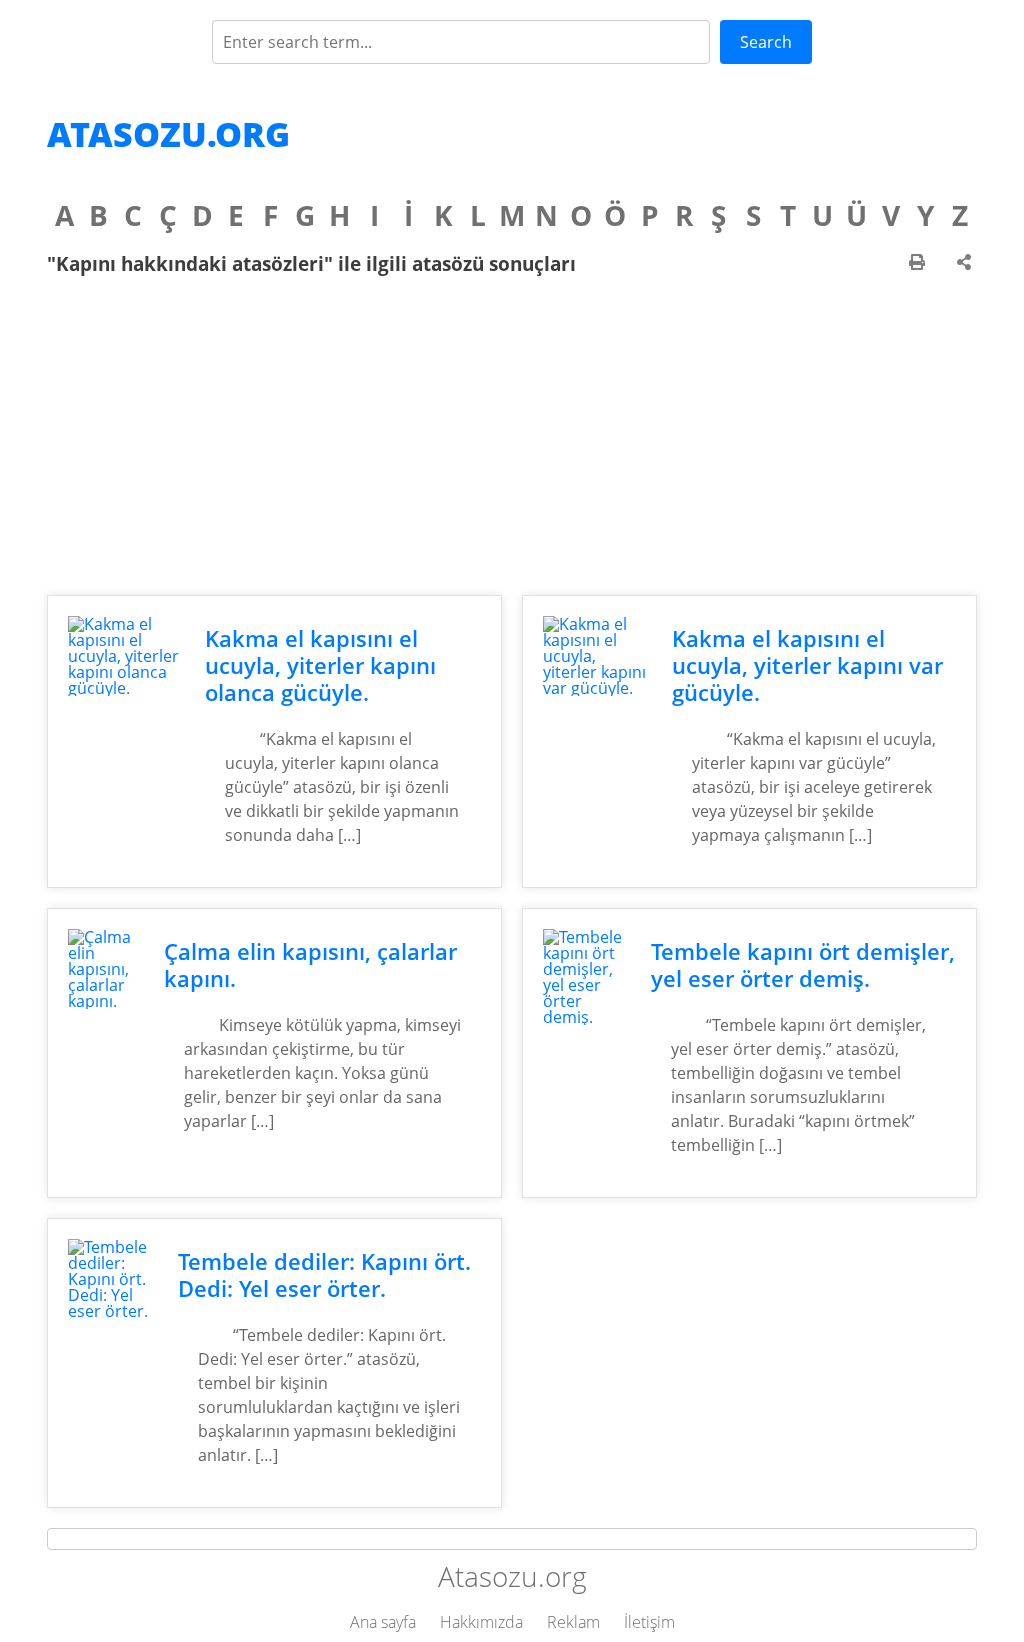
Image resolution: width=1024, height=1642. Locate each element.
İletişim (649, 1622)
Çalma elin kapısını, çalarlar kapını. (310, 965)
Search (766, 42)
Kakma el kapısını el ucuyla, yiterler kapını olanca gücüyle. (320, 665)
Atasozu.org (168, 134)
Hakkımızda (481, 1622)
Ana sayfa (383, 1622)
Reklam (573, 1622)
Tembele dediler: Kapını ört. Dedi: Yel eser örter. (324, 1275)
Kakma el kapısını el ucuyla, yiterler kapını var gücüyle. (807, 665)
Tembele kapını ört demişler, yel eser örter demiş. (803, 965)
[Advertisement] (512, 435)
